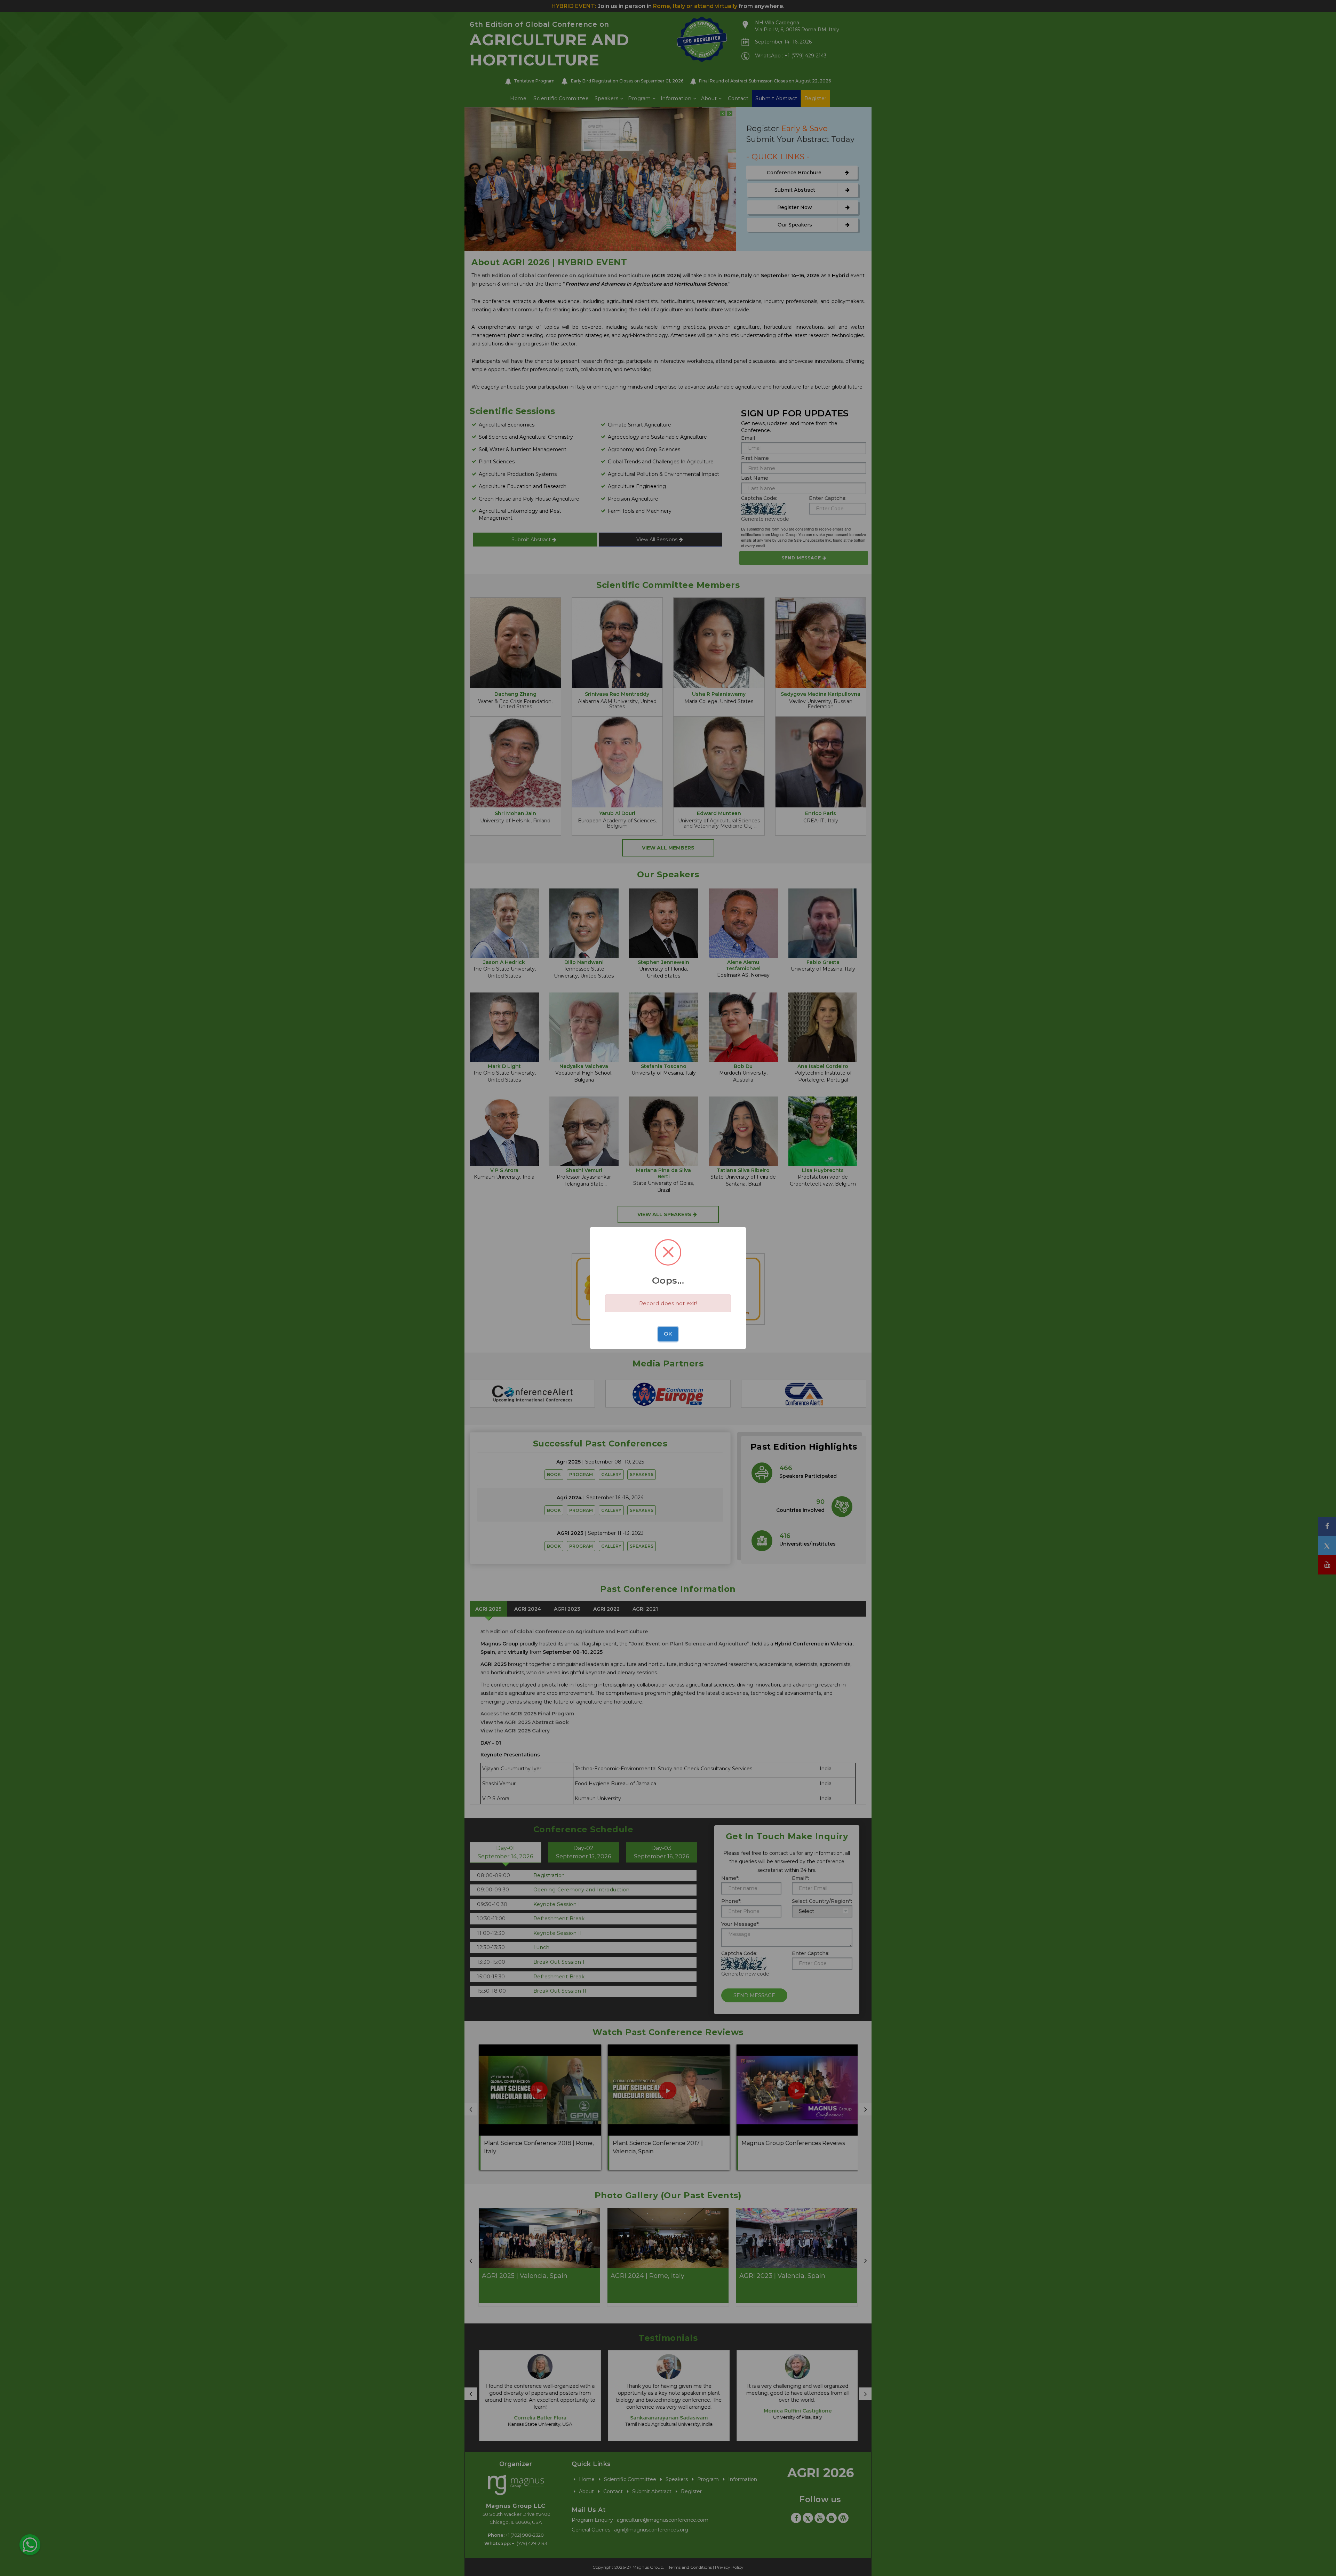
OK (668, 1334)
